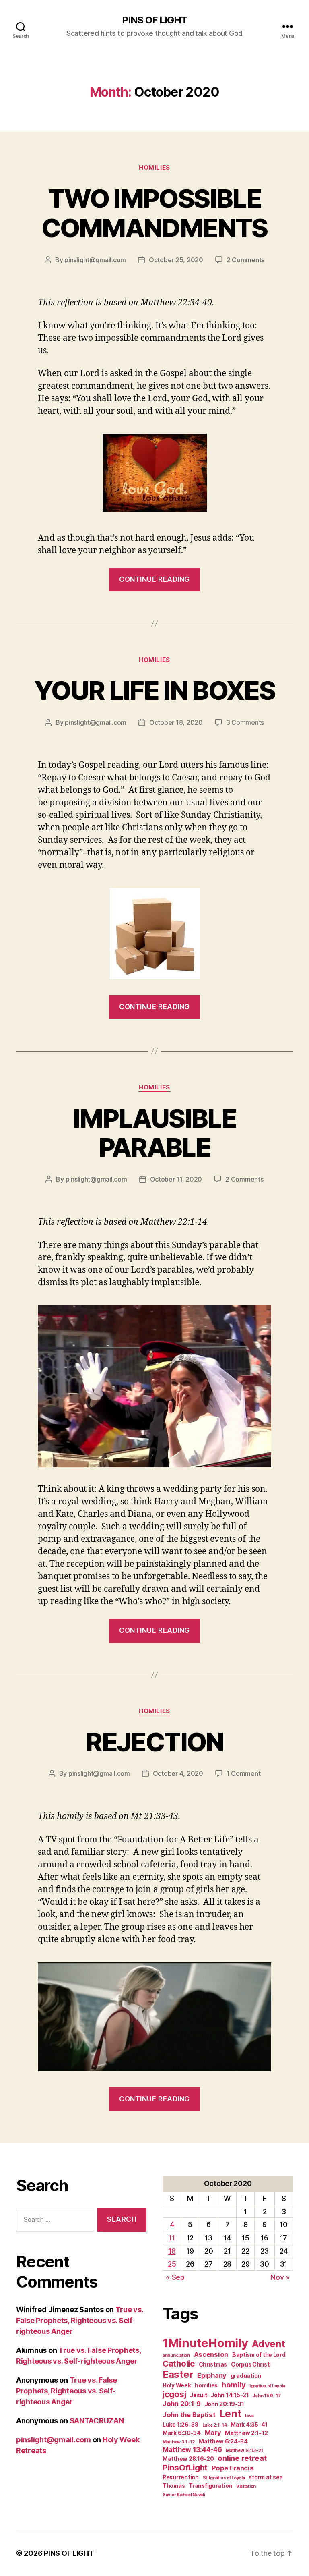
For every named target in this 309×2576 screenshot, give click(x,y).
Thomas (174, 2486)
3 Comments (245, 722)
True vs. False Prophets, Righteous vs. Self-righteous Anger (80, 2320)
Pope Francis (233, 2468)
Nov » (280, 2277)
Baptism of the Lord (259, 2355)
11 (172, 2238)
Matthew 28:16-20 (188, 2459)
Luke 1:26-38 (180, 2425)
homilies (206, 2385)
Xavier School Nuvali (184, 2495)
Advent (268, 2344)
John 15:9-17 (267, 2396)
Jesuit (198, 2395)
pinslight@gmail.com (95, 260)
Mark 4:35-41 (249, 2425)
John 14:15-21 (230, 2395)
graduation (246, 2376)
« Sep (175, 2277)
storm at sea (266, 2477)
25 (172, 2264)
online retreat (242, 2458)
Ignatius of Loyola (267, 2386)
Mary (213, 2433)
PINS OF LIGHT (154, 20)
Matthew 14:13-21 (244, 2451)
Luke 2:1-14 (215, 2425)
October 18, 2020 (176, 722)
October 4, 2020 (178, 1773)
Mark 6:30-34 (182, 2433)
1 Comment (244, 1773)
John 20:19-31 (225, 2404)
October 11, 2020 (176, 1179)
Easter (178, 2374)
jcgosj (174, 2394)
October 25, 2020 (176, 260)
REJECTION (154, 1742)
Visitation (246, 2486)
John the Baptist (189, 2415)
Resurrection (181, 2477)
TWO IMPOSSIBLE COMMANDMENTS (154, 213)
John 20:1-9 (182, 2404)
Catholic (179, 2363)
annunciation (176, 2355)
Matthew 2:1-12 (246, 2433)
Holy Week (177, 2385)
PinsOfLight (185, 2467)
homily (234, 2385)
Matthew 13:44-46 (192, 2449)
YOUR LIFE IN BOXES (154, 690)
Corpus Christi (251, 2364)
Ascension (211, 2354)
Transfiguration (210, 2486)
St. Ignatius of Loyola (224, 2478)
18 (172, 2251)
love (249, 2416)
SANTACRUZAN (97, 2421)
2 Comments (245, 260)
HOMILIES (154, 168)
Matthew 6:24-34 (223, 2441)
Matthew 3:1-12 (179, 2442)
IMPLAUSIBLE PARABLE (154, 1133)
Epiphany (212, 2375)
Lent (230, 2414)
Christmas (213, 2364)
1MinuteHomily (205, 2343)
